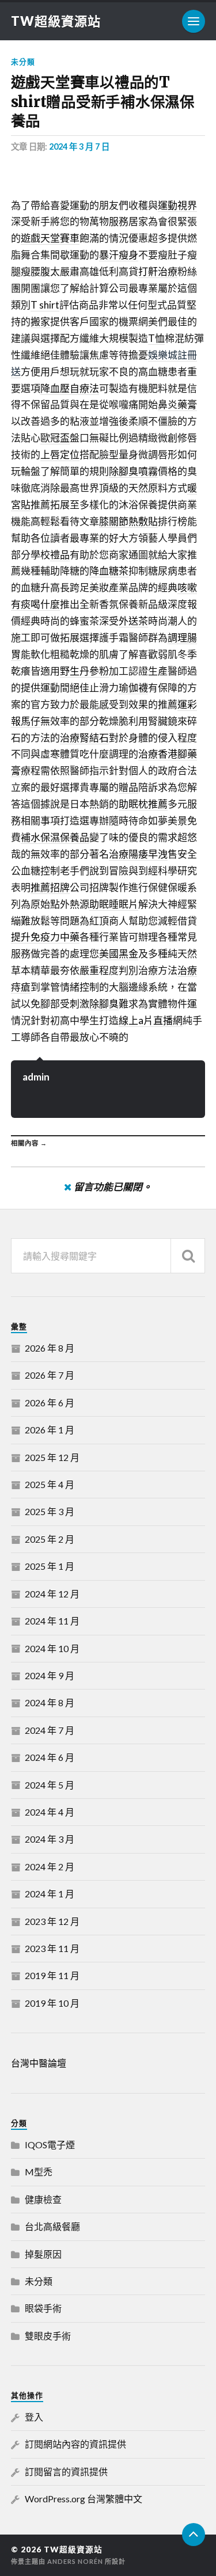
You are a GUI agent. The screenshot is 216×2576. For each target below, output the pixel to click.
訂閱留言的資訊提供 (66, 2472)
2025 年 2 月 (50, 1539)
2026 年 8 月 (50, 1348)
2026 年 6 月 (50, 1403)
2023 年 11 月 (52, 1948)
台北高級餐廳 (52, 2226)
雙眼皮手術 (48, 2336)
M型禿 (39, 2172)
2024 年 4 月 (50, 1812)
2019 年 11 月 (52, 1975)
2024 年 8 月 (50, 1702)
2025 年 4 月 (50, 1484)
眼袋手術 (43, 2308)
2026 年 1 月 (50, 1430)
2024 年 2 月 (50, 1867)
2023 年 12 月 (52, 1921)
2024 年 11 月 (52, 1621)
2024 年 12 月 (52, 1594)
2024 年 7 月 (50, 1730)
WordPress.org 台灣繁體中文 (84, 2499)
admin (36, 1077)
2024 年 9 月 (50, 1675)
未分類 (23, 62)
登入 (34, 2417)
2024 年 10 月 (52, 1648)
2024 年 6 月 (50, 1757)
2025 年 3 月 (50, 1511)
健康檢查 (43, 2199)
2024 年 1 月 (50, 1894)
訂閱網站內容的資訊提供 (75, 2444)
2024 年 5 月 (50, 1785)
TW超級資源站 (56, 21)
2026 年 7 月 (50, 1375)
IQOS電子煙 (50, 2145)
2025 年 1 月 (50, 1566)
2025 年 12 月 (52, 1457)
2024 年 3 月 (50, 1839)
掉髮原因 (43, 2254)
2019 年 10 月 (52, 2003)
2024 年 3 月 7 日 (79, 147)
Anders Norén (75, 2561)
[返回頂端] (194, 2535)
